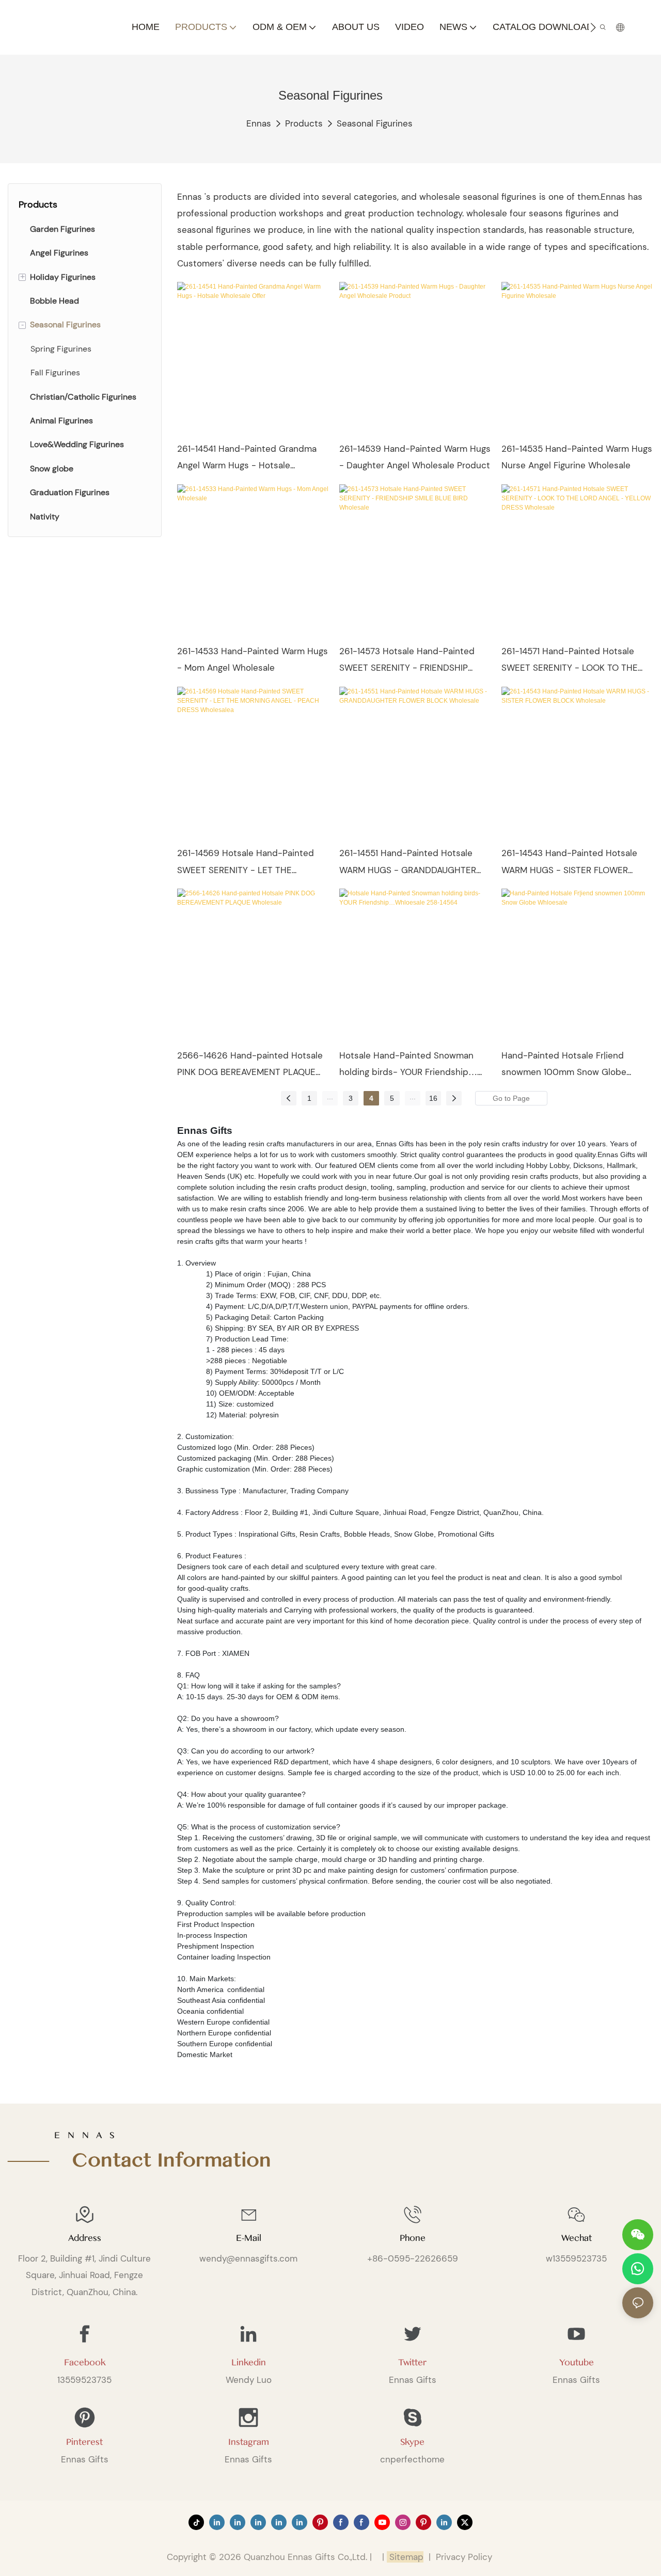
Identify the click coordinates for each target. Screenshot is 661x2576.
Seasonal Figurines (375, 123)
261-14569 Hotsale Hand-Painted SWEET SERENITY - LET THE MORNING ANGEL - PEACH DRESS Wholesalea (246, 863)
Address (85, 2238)
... (330, 1097)
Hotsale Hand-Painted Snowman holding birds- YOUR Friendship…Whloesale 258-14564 (408, 1065)
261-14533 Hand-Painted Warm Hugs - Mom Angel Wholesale (253, 659)
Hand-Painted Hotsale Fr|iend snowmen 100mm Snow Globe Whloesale (564, 1065)
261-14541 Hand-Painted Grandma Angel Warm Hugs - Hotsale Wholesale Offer (247, 459)
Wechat (577, 2238)
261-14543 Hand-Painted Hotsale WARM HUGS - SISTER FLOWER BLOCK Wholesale (569, 863)
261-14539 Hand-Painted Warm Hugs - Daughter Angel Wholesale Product (415, 457)
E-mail (249, 2238)
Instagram (249, 2442)
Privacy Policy (464, 2557)
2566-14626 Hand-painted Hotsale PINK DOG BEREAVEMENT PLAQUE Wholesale (250, 1065)
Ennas (259, 123)
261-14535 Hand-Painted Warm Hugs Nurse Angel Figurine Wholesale (577, 457)
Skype (412, 2442)
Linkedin (249, 2362)
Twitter (412, 2362)
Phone (413, 2238)
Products (304, 123)
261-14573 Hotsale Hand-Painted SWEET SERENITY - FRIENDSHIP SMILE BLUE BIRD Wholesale (407, 661)
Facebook (85, 2362)
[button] (593, 27)
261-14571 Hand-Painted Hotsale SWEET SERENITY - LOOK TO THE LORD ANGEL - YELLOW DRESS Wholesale (570, 661)
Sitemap (405, 2557)
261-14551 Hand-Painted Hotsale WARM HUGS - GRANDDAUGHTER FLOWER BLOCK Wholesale (408, 863)
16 (433, 1098)
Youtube (577, 2362)
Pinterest (84, 2442)
